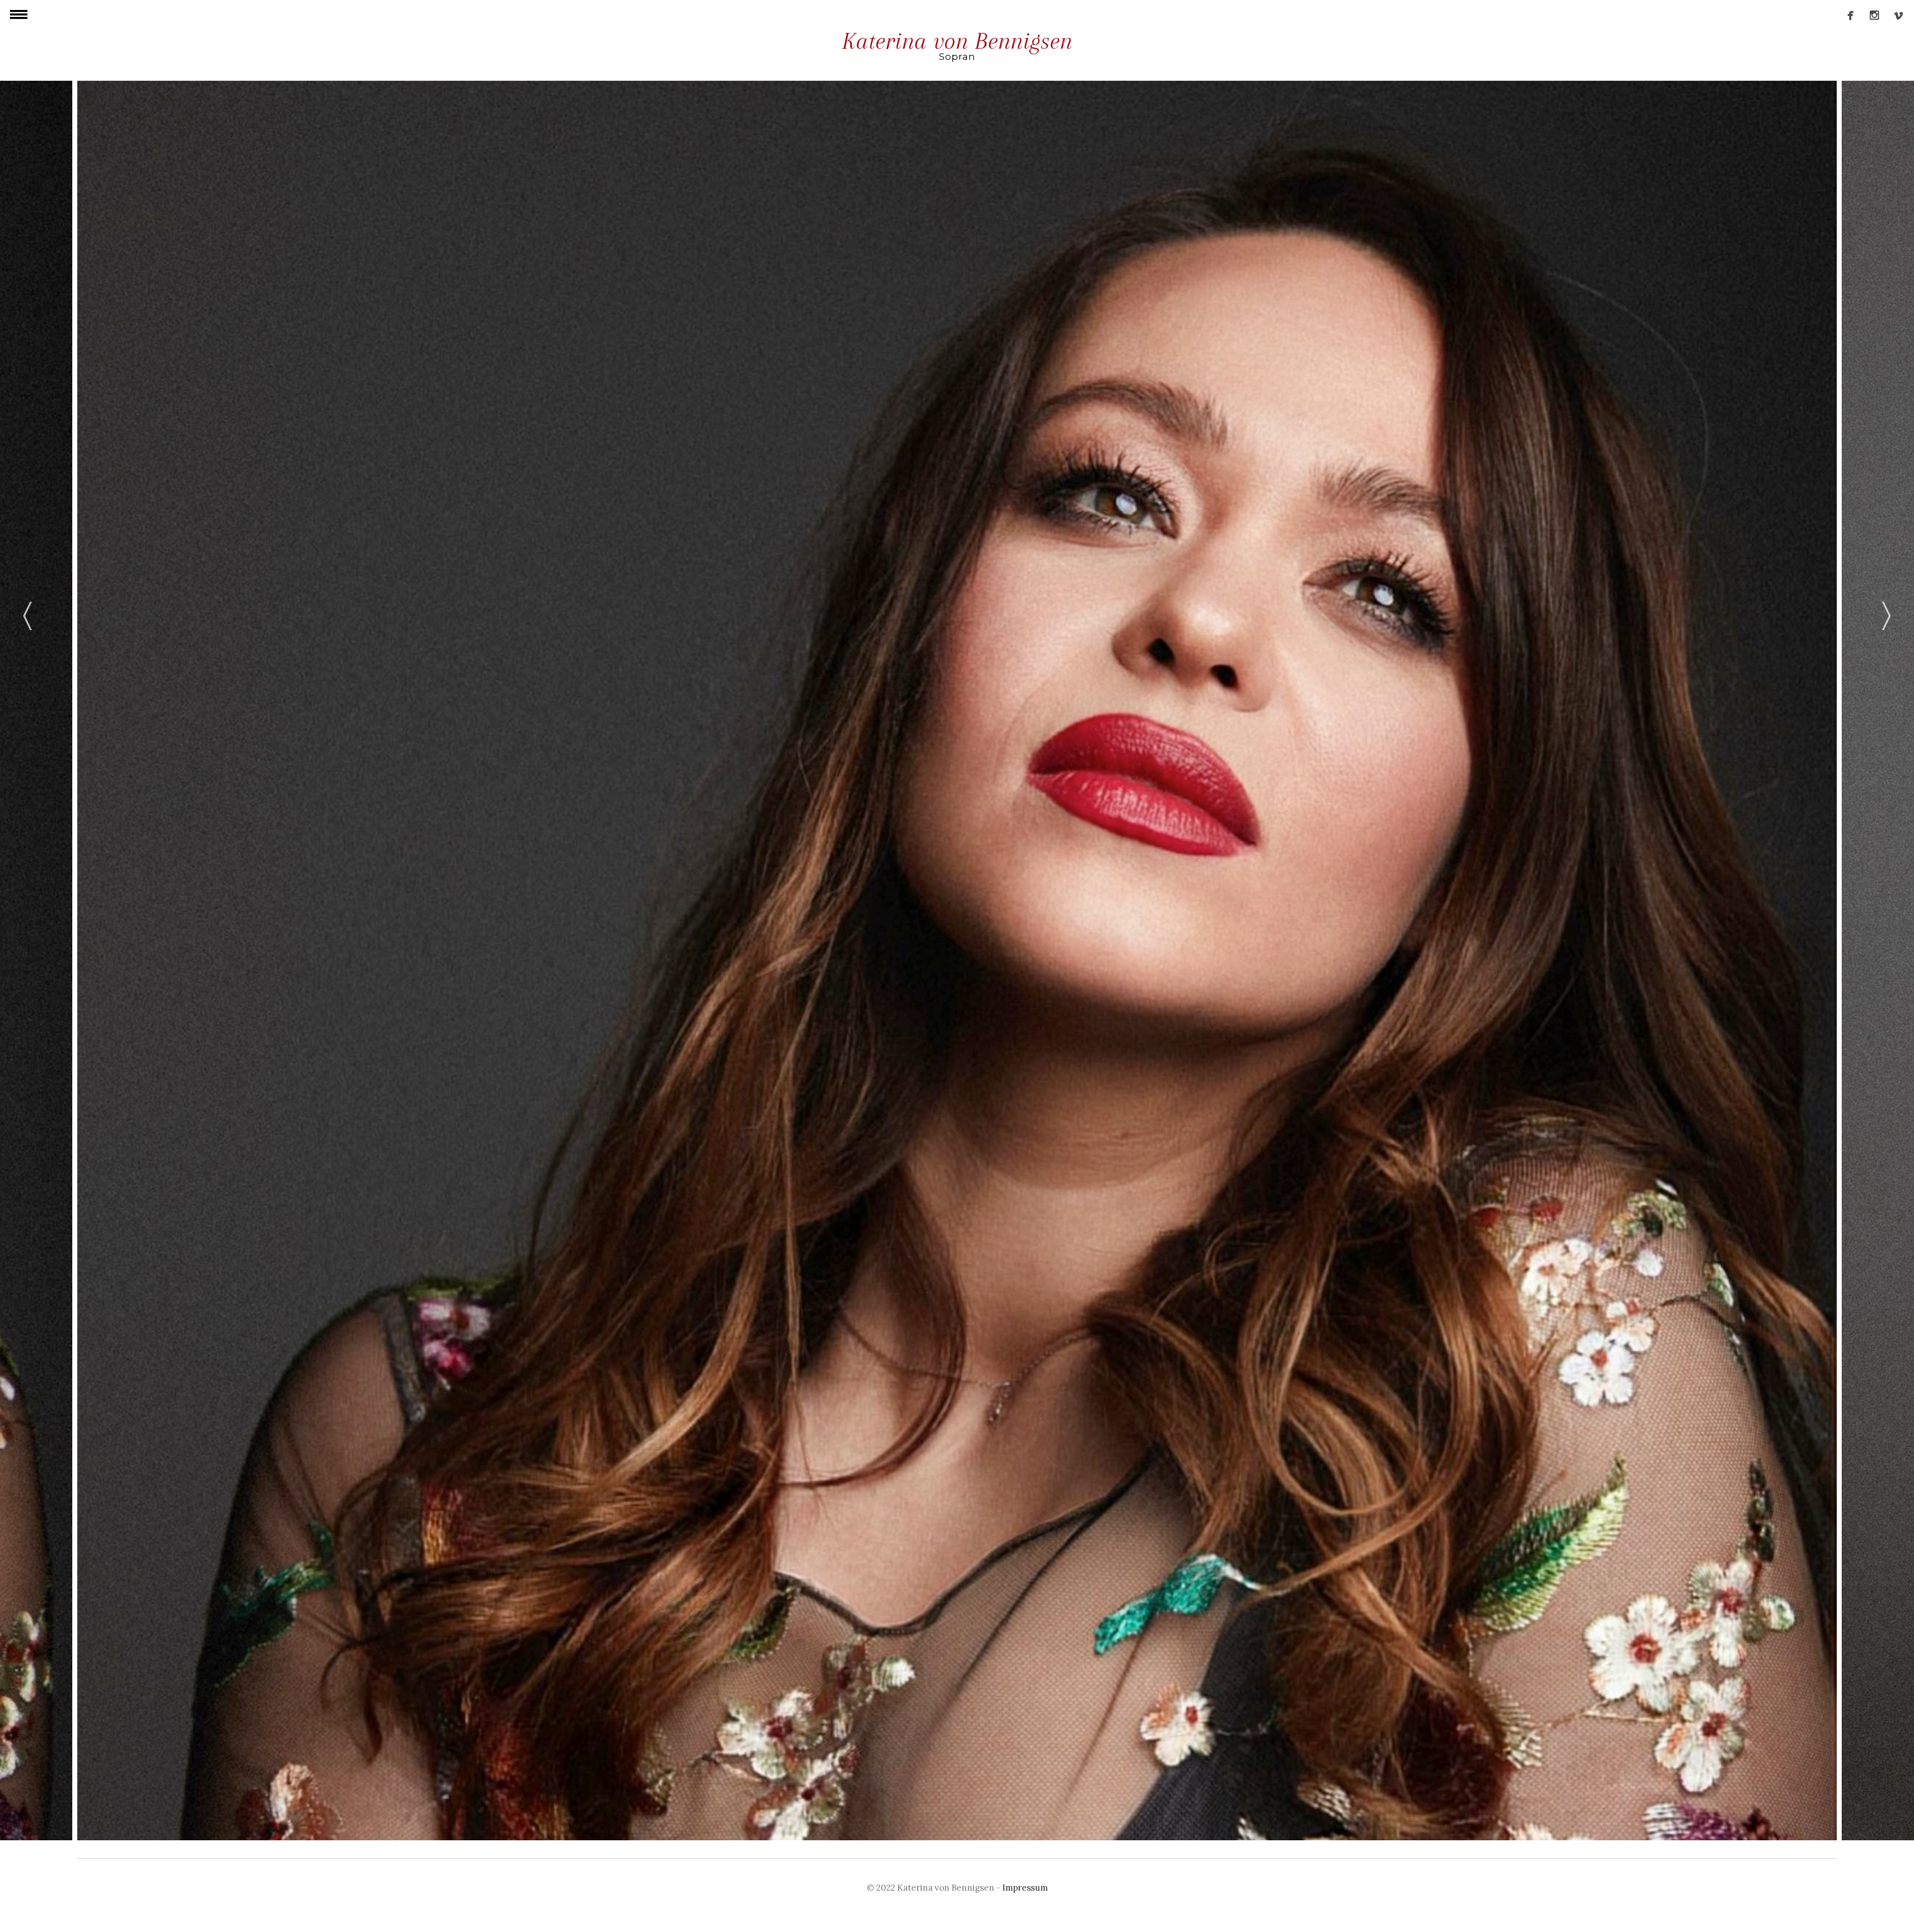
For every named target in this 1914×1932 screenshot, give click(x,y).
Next (1887, 614)
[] (1847, 18)
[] (1895, 18)
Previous (27, 614)
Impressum (1025, 1888)
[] (1871, 18)
